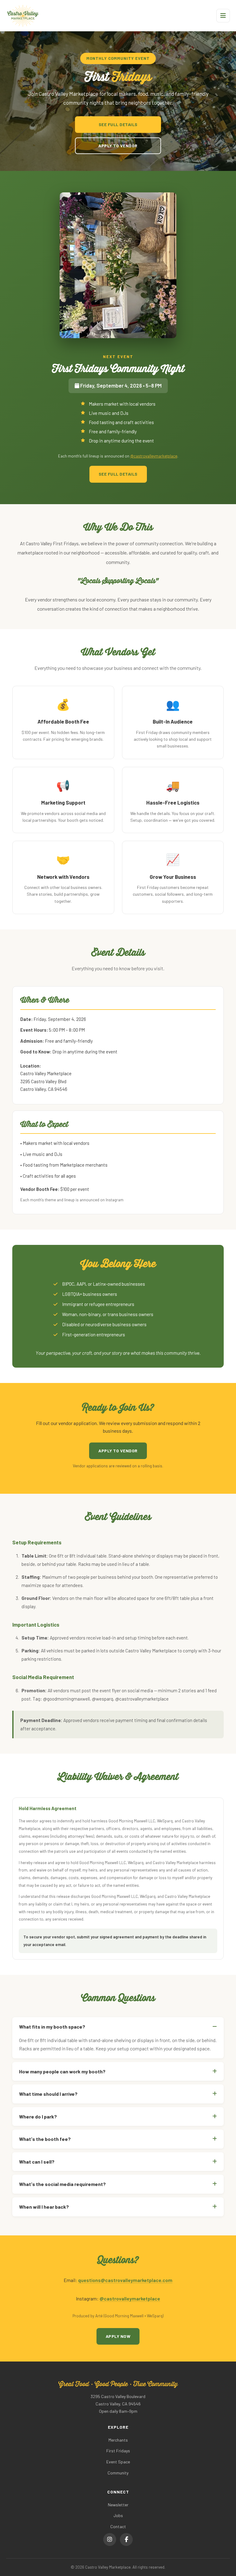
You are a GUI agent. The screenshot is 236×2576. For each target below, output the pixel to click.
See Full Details (118, 124)
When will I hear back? (44, 2207)
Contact (118, 2526)
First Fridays (118, 2451)
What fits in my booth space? (52, 2027)
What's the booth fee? (45, 2139)
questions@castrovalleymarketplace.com (125, 2280)
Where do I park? (38, 2116)
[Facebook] (126, 2539)
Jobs (118, 2515)
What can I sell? (37, 2162)
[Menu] (223, 16)
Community (118, 2473)
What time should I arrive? (48, 2094)
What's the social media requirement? (62, 2184)
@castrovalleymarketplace (154, 456)
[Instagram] (110, 2539)
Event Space (118, 2462)
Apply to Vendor (118, 146)
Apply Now (118, 2336)
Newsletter (118, 2505)
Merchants (118, 2440)
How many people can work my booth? (62, 2071)
